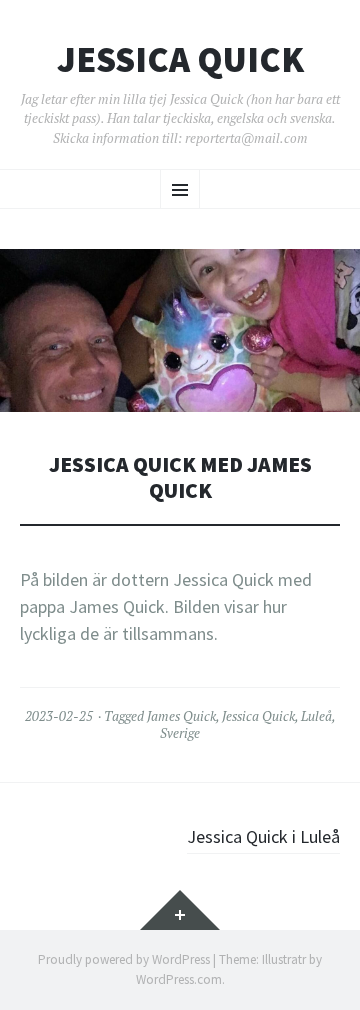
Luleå (316, 716)
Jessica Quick (180, 60)
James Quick (181, 716)
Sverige (180, 733)
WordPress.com (179, 979)
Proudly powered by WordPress (124, 959)
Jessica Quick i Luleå (263, 836)
